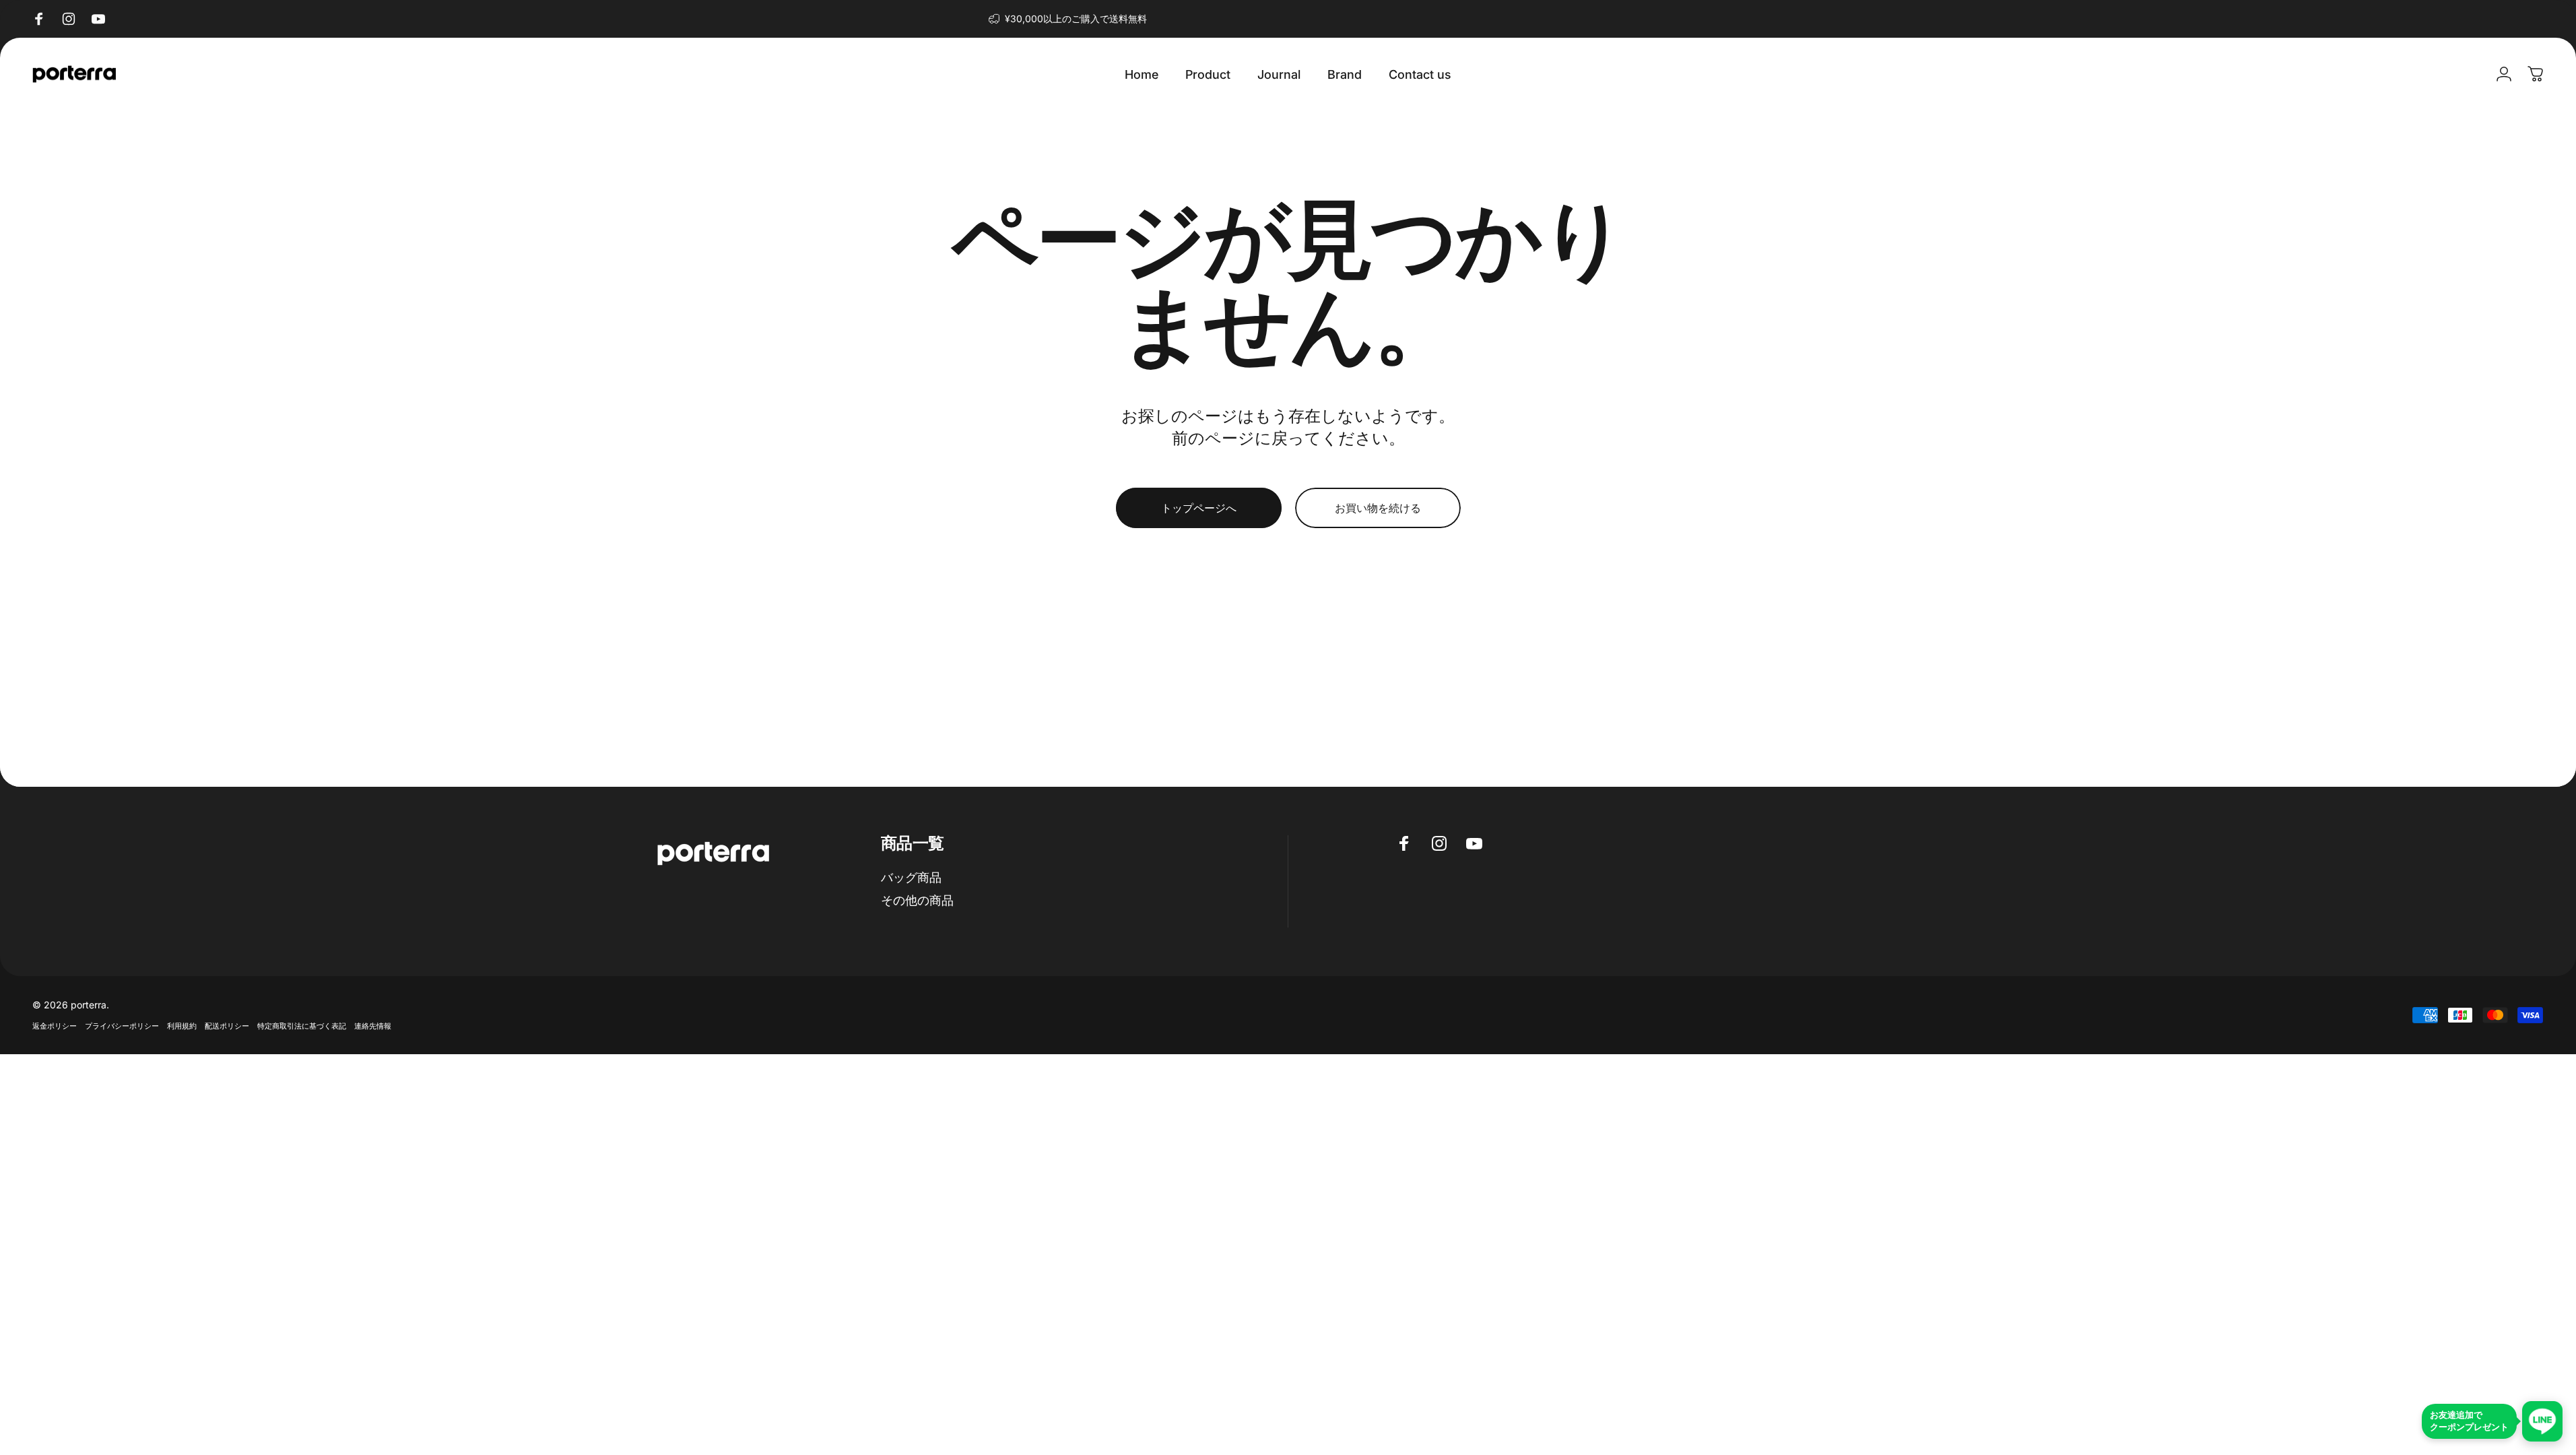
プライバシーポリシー (122, 1026)
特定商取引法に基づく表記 (302, 1026)
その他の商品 (917, 900)
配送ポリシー (227, 1026)
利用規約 (182, 1026)
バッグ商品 (911, 877)
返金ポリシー (55, 1026)
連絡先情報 (373, 1026)
